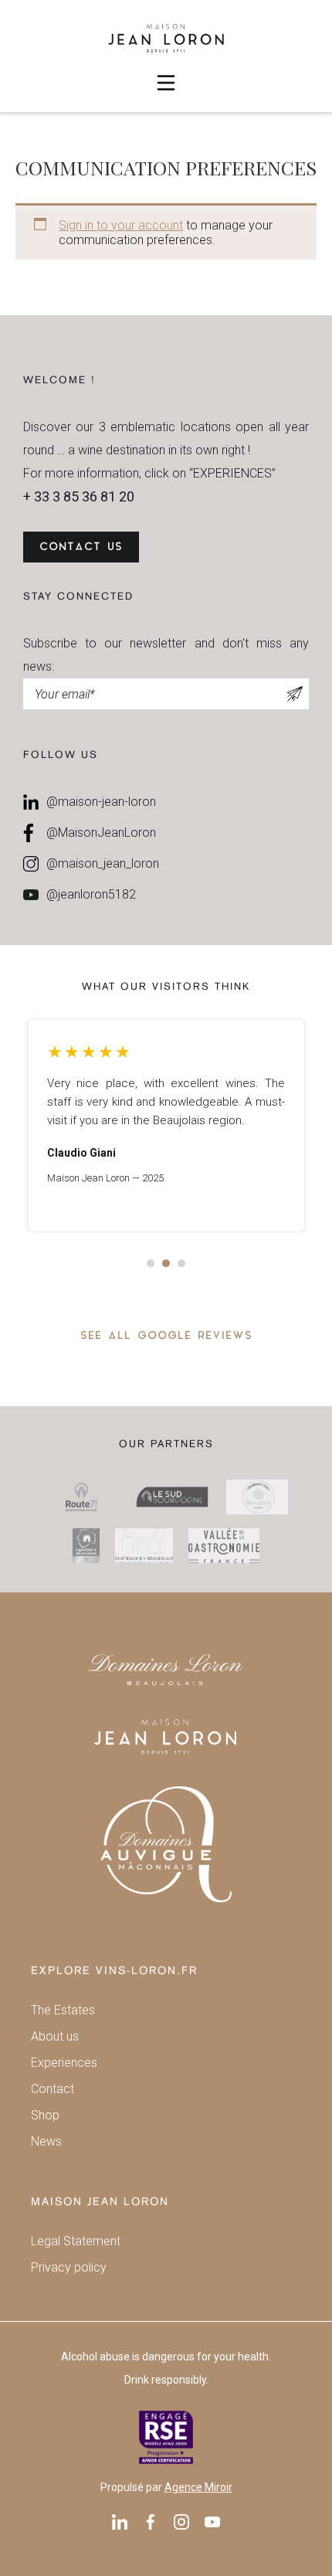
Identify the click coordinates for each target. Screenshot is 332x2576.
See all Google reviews (166, 1336)
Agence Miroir (198, 2487)
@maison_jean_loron (103, 863)
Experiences (64, 2063)
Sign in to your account (121, 225)
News (46, 2141)
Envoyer (295, 694)
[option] (166, 1125)
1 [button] (151, 1263)
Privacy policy (69, 2267)
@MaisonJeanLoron (101, 833)
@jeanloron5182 (91, 894)
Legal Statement (76, 2241)
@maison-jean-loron (101, 802)
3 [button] (181, 1263)
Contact (53, 2089)
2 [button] (166, 1263)
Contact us (81, 547)
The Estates (63, 2010)
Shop (45, 2115)
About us (55, 2036)
